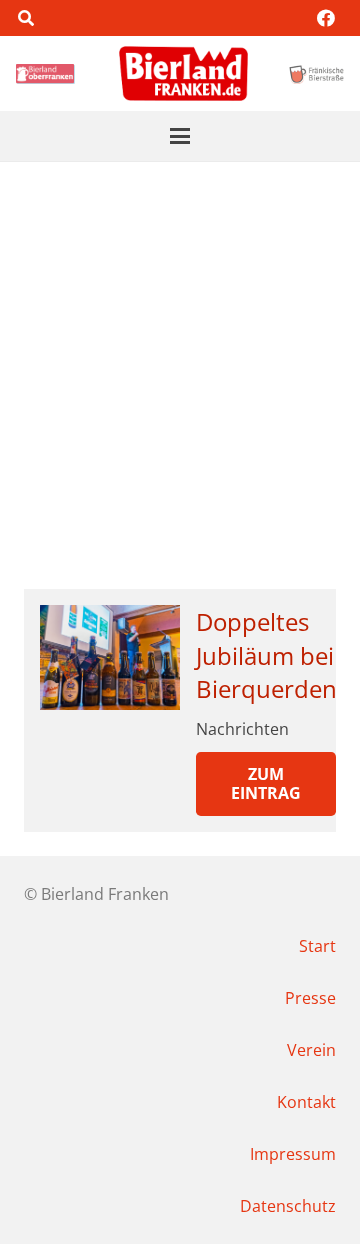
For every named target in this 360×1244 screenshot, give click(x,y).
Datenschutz (288, 1206)
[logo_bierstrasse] (316, 74)
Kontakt (306, 1102)
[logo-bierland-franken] (184, 73)
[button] (25, 18)
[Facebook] (326, 18)
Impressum (293, 1154)
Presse (310, 998)
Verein (311, 1050)
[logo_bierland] (47, 74)
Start (317, 946)
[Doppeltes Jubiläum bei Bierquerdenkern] (110, 657)
